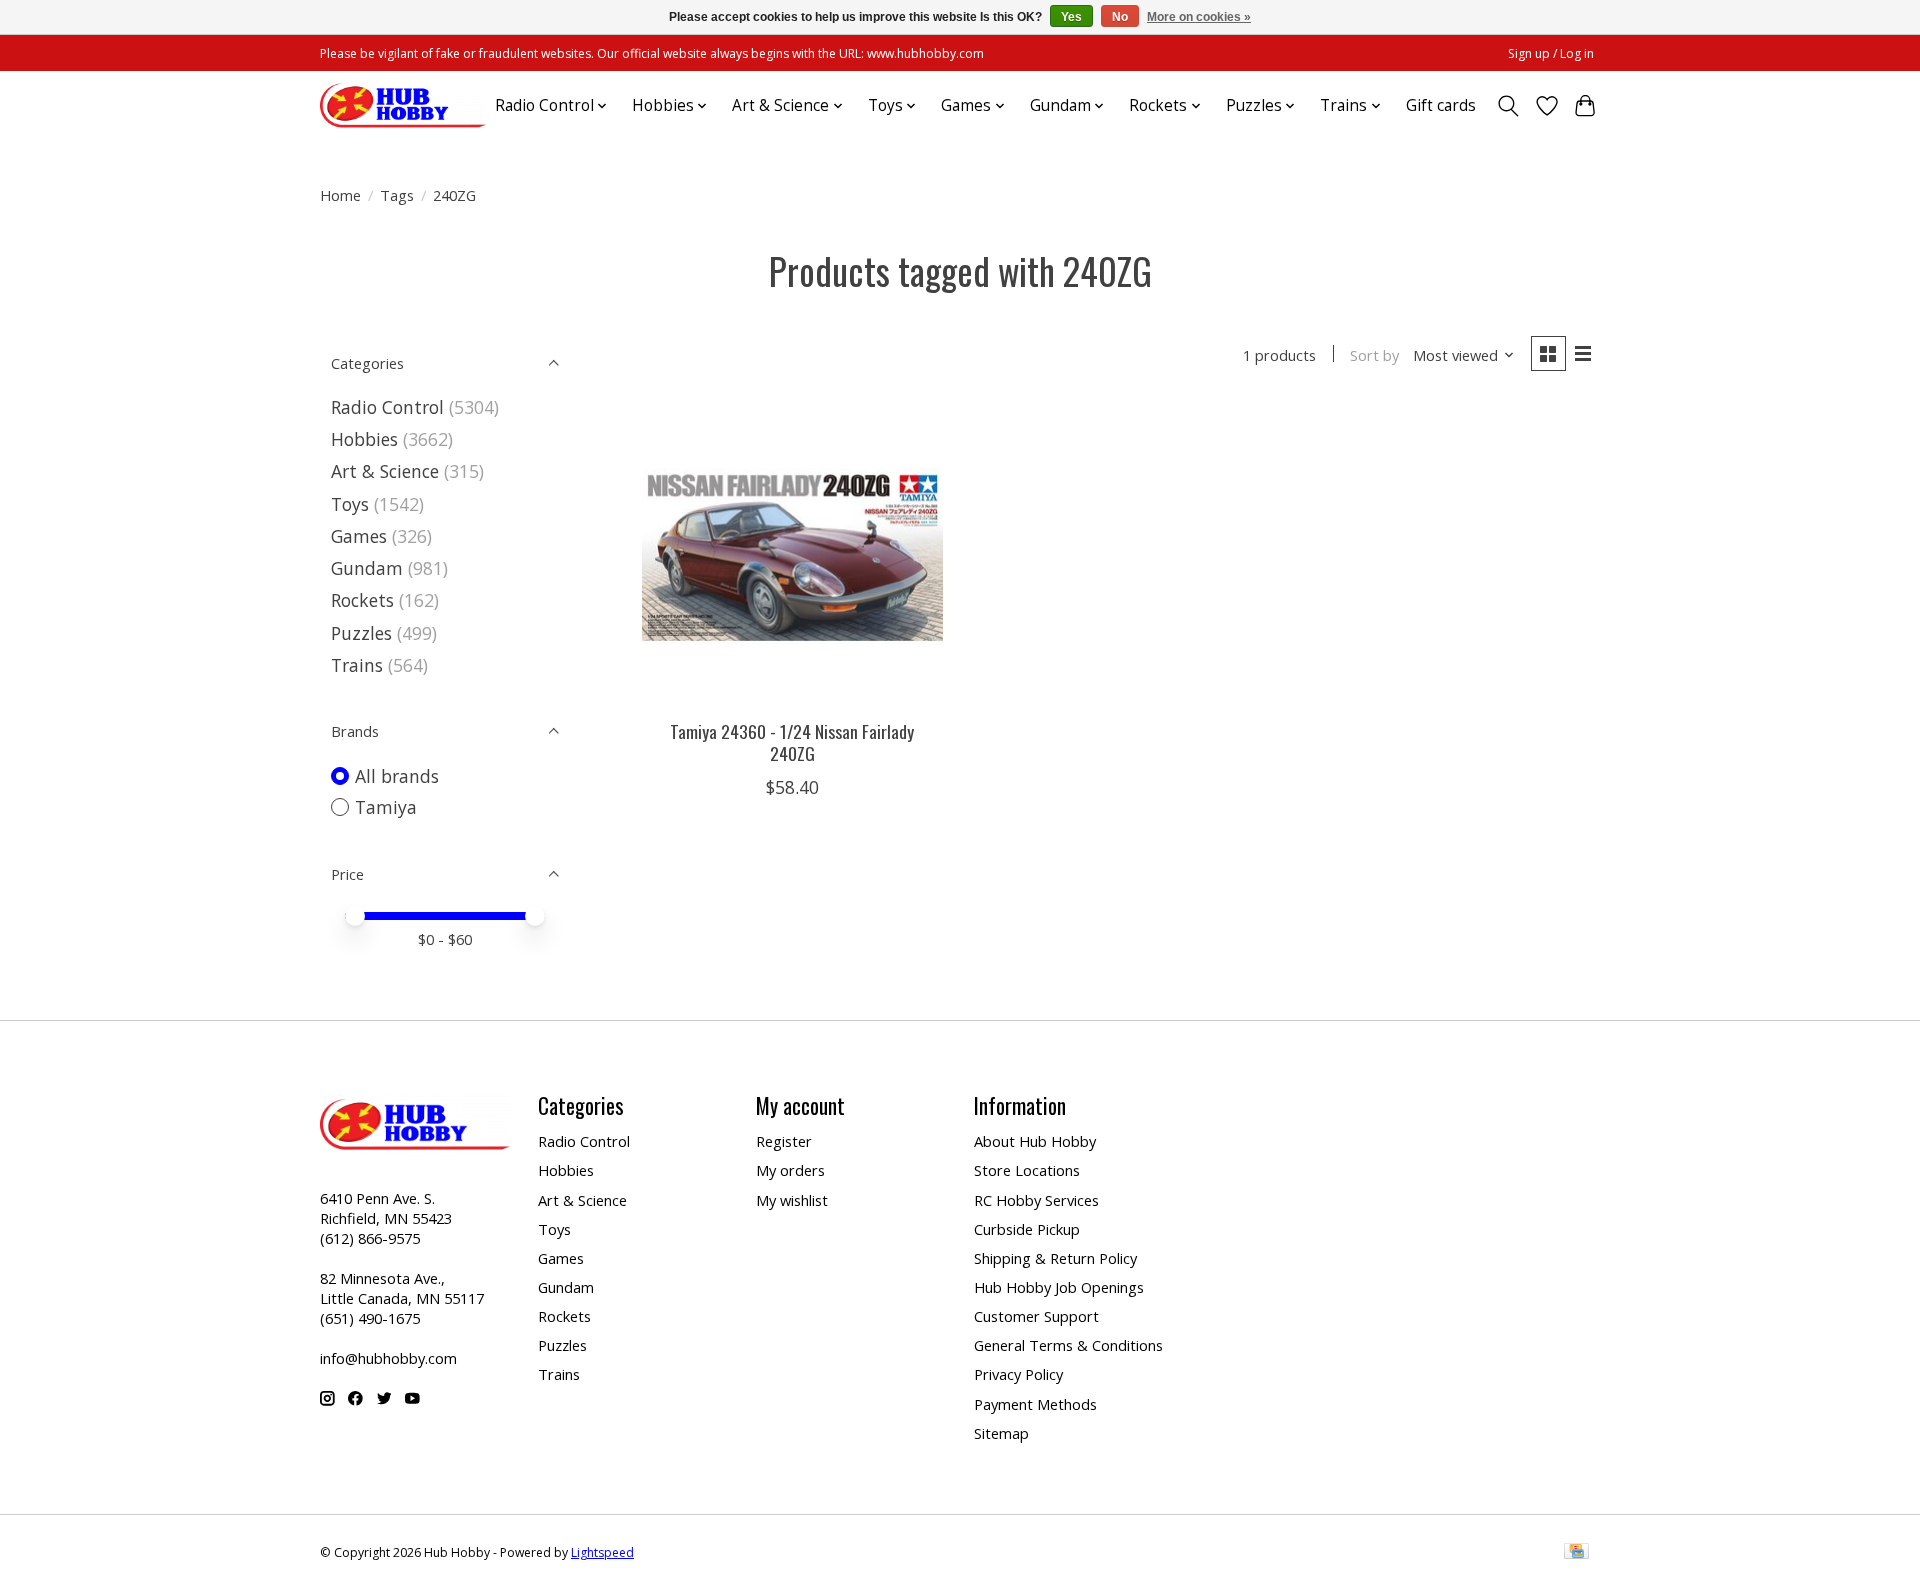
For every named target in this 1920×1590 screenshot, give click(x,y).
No (1120, 17)
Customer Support (1036, 1316)
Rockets (362, 600)
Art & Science (385, 471)
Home (340, 195)
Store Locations (1027, 1170)
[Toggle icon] (1508, 106)
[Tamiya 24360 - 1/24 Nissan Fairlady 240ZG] (792, 554)
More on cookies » (1199, 17)
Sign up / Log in (1551, 53)
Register (784, 1141)
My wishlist (792, 1200)
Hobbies (364, 439)
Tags (397, 195)
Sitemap (1001, 1433)
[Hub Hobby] (403, 105)
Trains (357, 665)
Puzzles (361, 633)
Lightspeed (602, 1552)
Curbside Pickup (1027, 1229)
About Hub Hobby (1035, 1141)
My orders (790, 1170)
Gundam (367, 568)
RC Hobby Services (1036, 1200)
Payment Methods (1035, 1404)
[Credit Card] (1576, 1553)
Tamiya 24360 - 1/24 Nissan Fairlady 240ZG (792, 741)
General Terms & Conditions (1068, 1345)
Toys (350, 504)
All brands (397, 776)
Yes (1071, 17)
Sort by (1374, 355)
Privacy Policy (1018, 1374)
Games (359, 536)
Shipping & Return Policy (1055, 1258)
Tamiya (386, 807)
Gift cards (1441, 105)
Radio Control (387, 407)
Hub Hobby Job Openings (1059, 1287)
